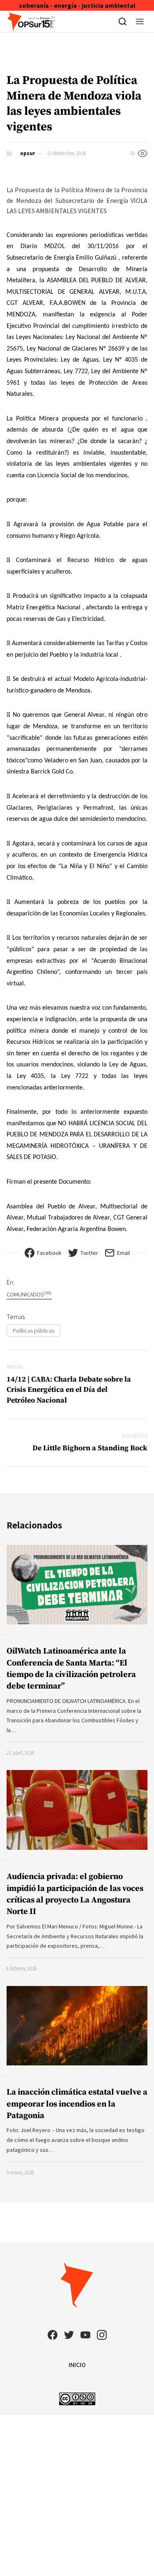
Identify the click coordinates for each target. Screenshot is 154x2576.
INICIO (77, 2365)
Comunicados (29, 1294)
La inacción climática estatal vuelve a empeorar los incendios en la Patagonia (77, 2104)
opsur (28, 153)
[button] (140, 21)
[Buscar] (123, 21)
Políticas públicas (33, 1331)
